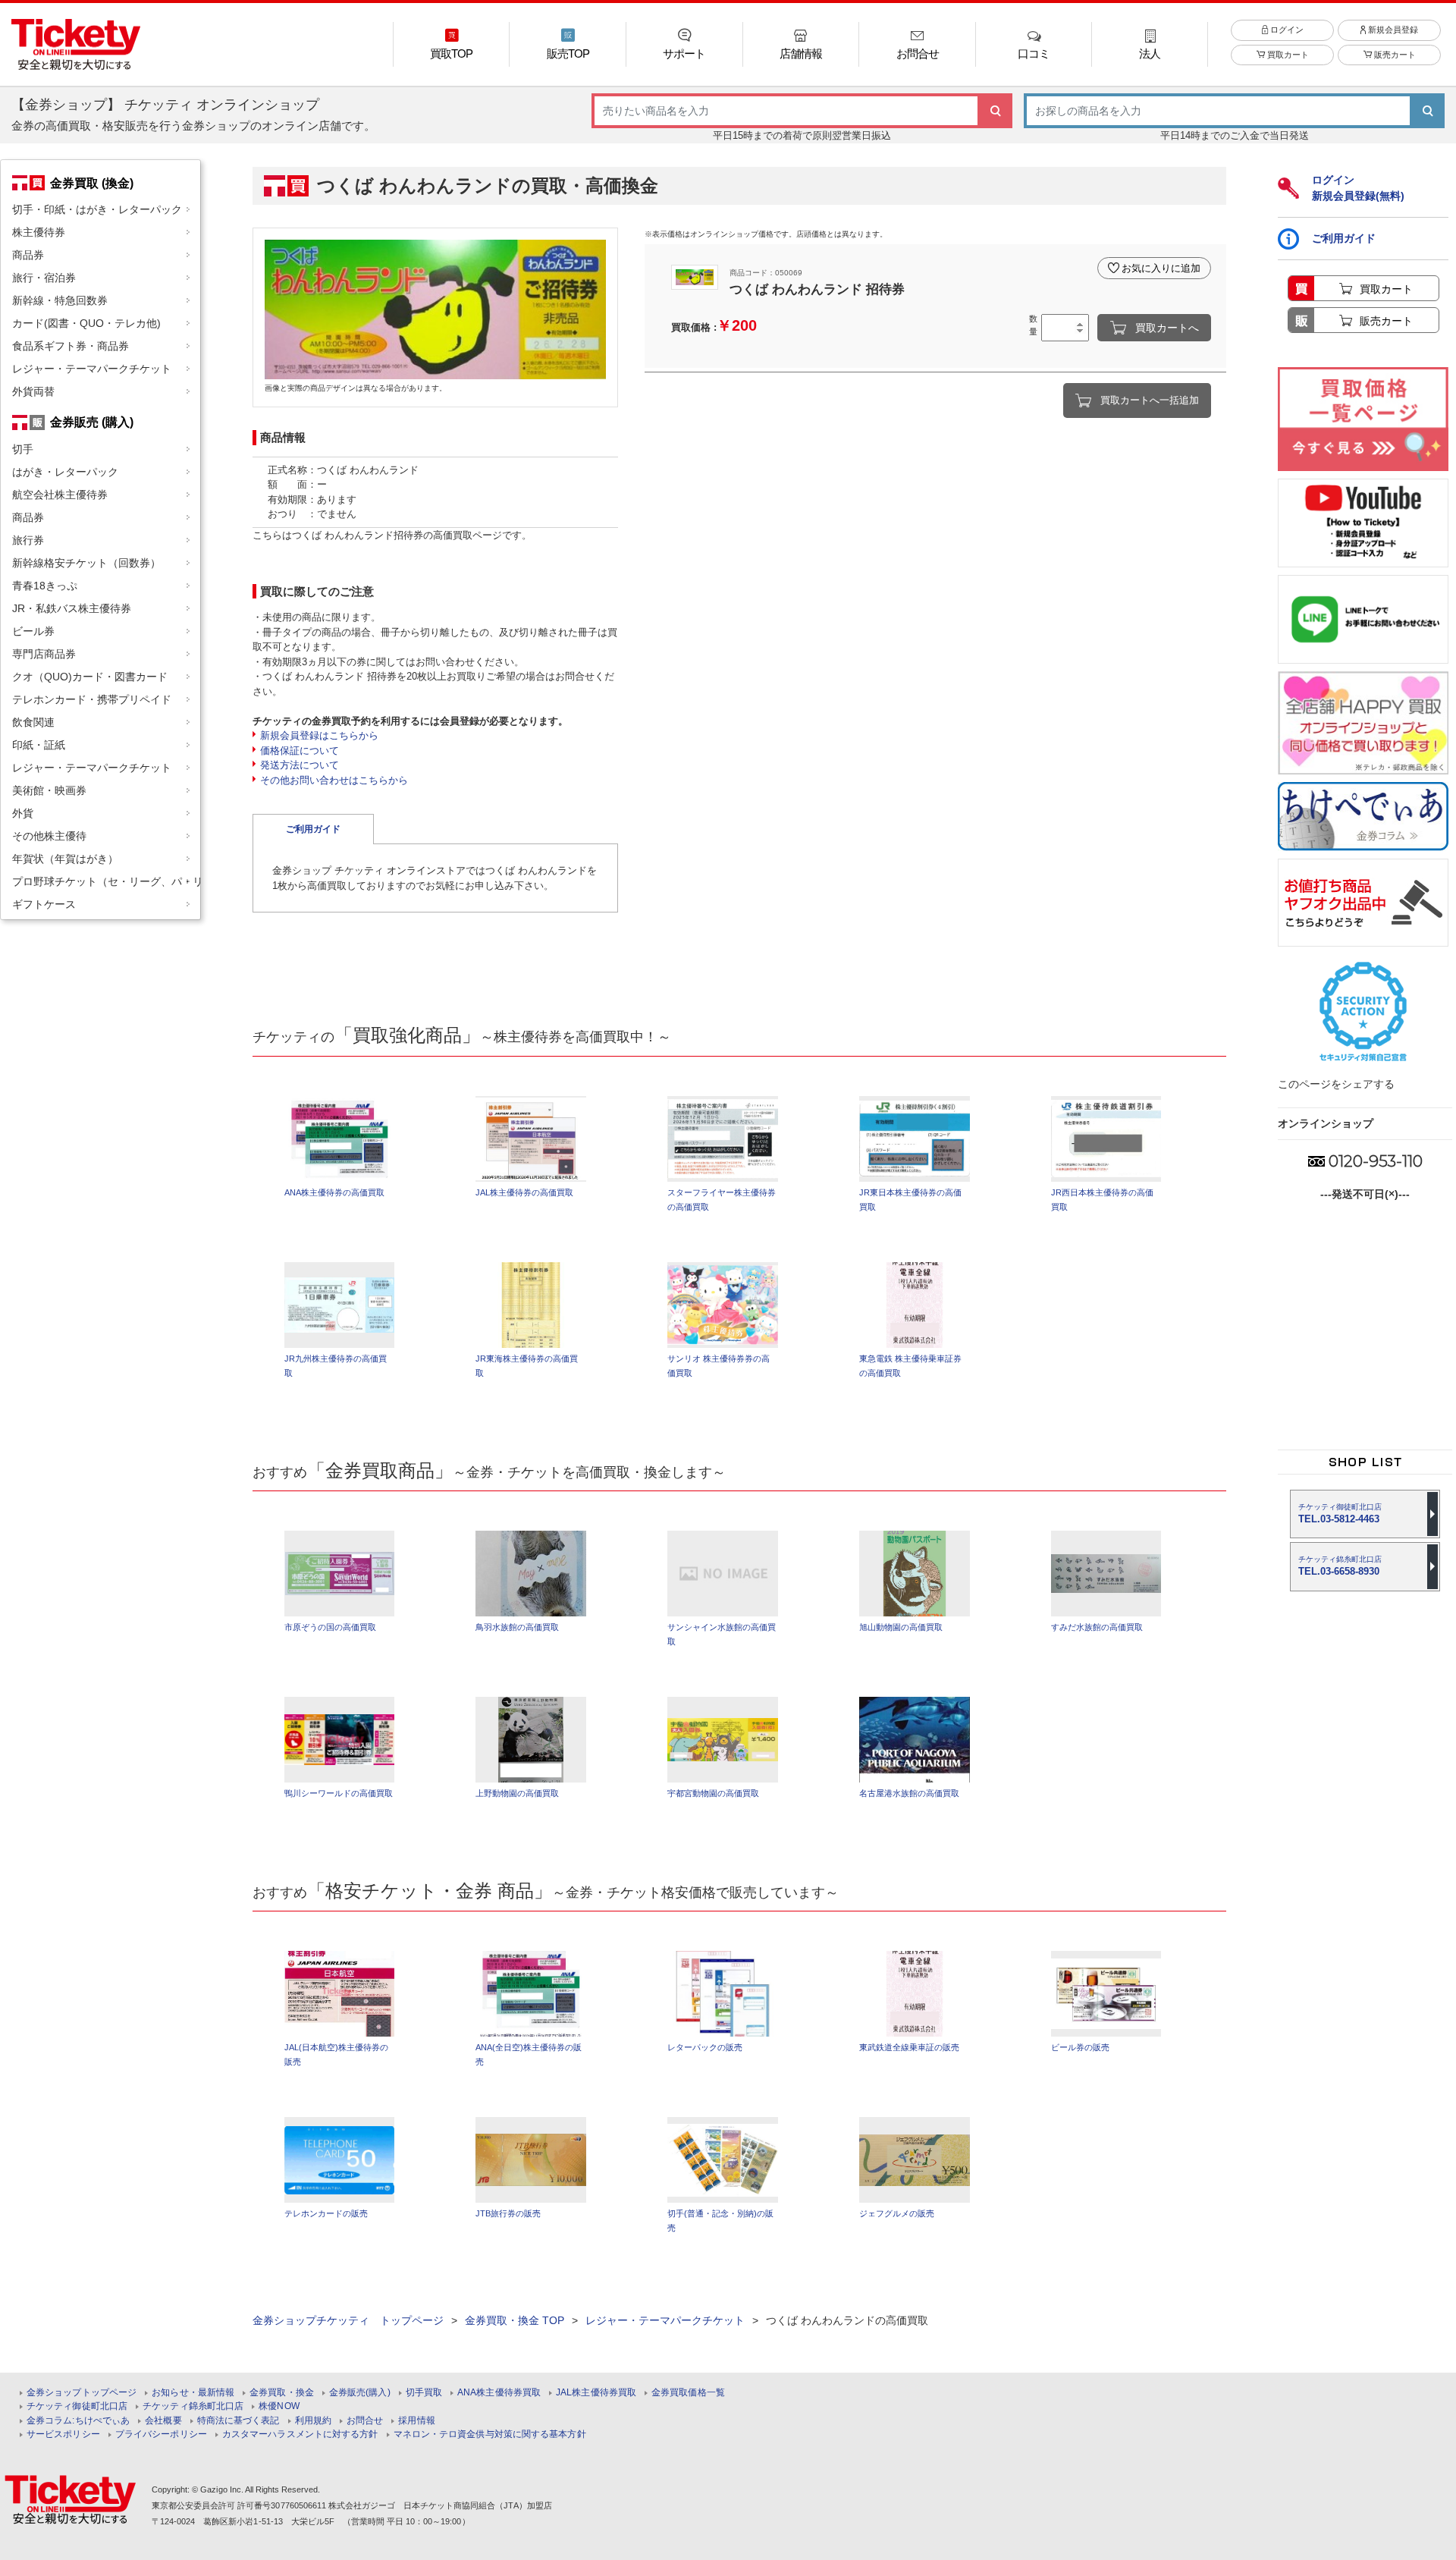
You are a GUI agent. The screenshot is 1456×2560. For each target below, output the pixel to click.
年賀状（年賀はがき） (65, 859)
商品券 (28, 255)
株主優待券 (39, 232)
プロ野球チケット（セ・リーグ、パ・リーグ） (106, 881)
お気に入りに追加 (1161, 268)
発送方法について (300, 765)
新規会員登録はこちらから (319, 735)
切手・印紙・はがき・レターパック (97, 209)
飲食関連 (33, 722)
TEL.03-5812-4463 (1340, 1514)
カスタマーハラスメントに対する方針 (300, 2434)
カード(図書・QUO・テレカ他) (86, 323)
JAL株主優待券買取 (596, 2393)
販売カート (1394, 55)
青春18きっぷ (45, 586)
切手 (23, 449)
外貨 (23, 813)
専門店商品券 (44, 654)
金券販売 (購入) (92, 422)
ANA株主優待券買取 (499, 2393)
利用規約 (313, 2421)
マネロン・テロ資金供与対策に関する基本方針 (490, 2434)
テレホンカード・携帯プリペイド (92, 699)
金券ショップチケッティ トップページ (348, 2320)
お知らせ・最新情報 (193, 2393)
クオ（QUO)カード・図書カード (90, 677)
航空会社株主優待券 (60, 495)
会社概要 (163, 2421)
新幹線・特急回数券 (60, 300)
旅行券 (28, 540)
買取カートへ (1167, 328)
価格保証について (300, 751)
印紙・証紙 (39, 745)
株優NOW (279, 2406)
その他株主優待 (49, 836)
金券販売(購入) (360, 2393)
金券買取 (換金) (92, 183)
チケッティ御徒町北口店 (77, 2406)
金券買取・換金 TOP (515, 2320)
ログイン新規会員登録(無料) (1358, 188)
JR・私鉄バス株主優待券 (72, 608)
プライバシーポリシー (161, 2434)
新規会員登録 (1392, 30)
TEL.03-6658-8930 (1340, 1566)
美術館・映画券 (49, 790)
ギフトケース (44, 904)
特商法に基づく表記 (238, 2421)
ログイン (1286, 30)
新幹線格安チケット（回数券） (86, 563)
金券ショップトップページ (82, 2393)
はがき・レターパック (65, 472)
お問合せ (365, 2421)
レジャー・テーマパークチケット (92, 369)
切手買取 (424, 2393)
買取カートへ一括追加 (1150, 400)
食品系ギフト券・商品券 (71, 346)
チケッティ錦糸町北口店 (193, 2406)
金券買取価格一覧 (688, 2393)
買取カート (1287, 55)
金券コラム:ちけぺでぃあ (78, 2421)
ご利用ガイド (313, 829)
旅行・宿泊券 (44, 278)
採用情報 (416, 2421)
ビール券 (33, 631)
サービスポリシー (63, 2434)
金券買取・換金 (282, 2393)
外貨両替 (33, 391)
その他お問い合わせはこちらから (334, 780)
